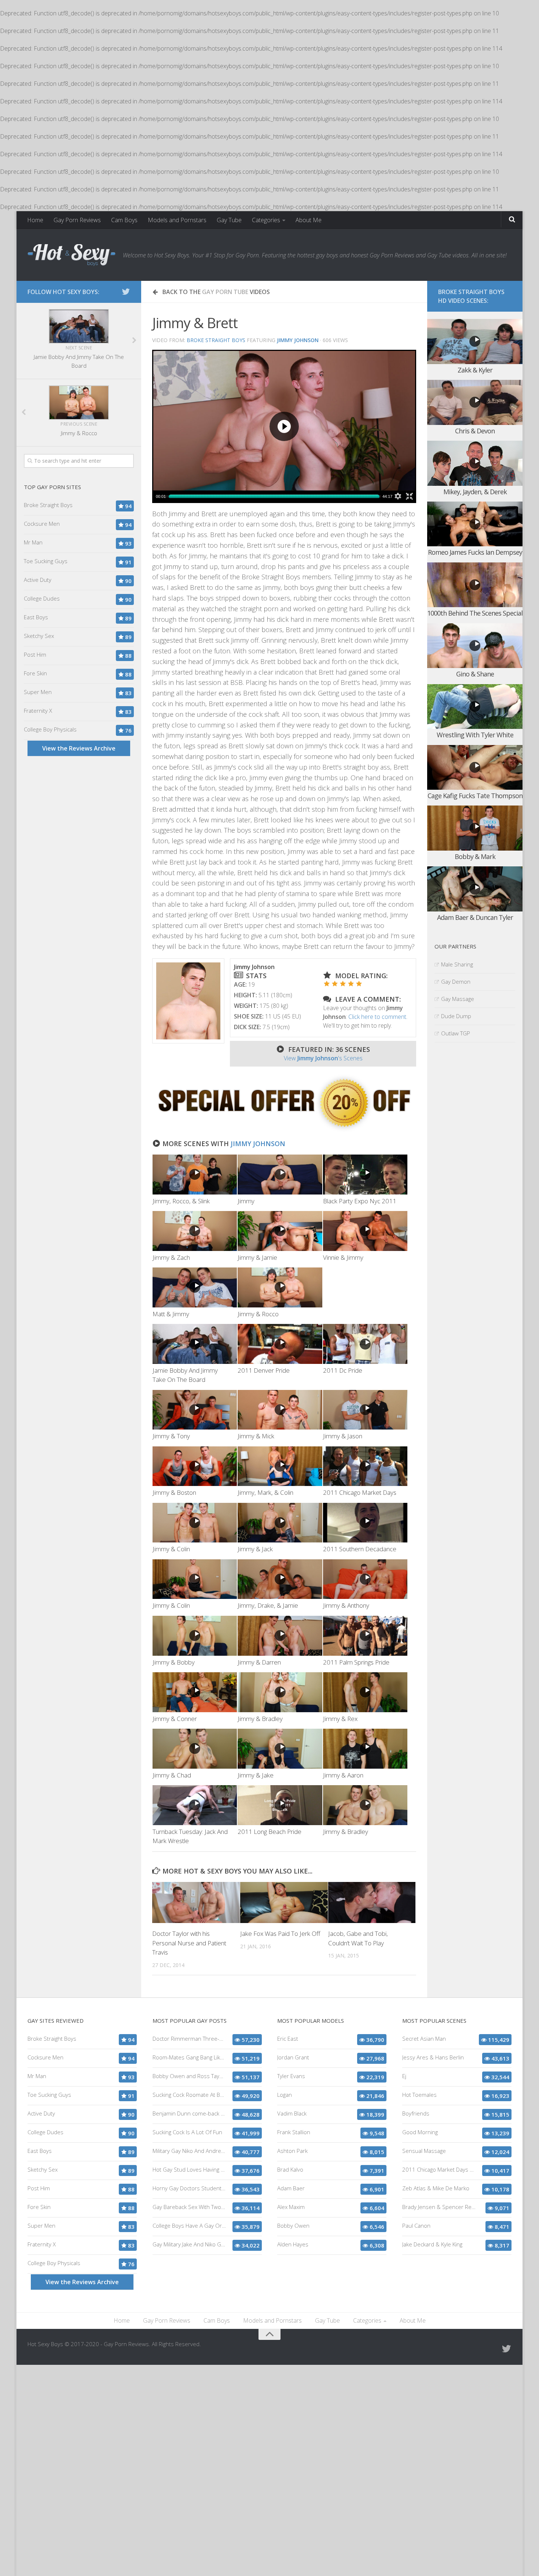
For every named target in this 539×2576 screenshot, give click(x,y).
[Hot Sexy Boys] (71, 255)
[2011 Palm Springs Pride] (365, 1636)
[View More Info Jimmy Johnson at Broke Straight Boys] (188, 1001)
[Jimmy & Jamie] (280, 1231)
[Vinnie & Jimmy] (365, 1231)
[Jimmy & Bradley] (280, 1692)
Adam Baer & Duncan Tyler (475, 917)
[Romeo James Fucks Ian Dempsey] (475, 524)
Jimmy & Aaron (343, 1775)
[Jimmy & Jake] (280, 1749)
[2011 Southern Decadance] (365, 1523)
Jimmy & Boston (174, 1492)
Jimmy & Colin (171, 1549)
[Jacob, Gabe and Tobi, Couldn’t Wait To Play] (372, 1902)
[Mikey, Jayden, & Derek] (475, 463)
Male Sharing (457, 964)
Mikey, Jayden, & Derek (475, 492)
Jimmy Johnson (258, 1144)
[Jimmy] (280, 1175)
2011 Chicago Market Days (360, 1492)
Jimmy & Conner (175, 1719)
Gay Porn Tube (225, 292)
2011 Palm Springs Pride (356, 1662)
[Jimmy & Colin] (195, 1523)
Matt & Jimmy (171, 1314)
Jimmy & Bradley (260, 1719)
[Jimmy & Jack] (280, 1523)
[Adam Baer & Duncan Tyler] (475, 889)
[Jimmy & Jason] (365, 1410)
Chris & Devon (475, 431)
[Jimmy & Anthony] (365, 1579)
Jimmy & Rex (340, 1719)
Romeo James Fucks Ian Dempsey (475, 552)
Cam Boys (124, 220)
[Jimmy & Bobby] (195, 1636)
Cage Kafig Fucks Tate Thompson (475, 796)
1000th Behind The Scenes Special (475, 613)
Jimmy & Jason (343, 1436)
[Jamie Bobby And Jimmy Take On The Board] (195, 1344)
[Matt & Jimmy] (195, 1287)
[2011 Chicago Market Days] (365, 1466)
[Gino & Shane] (475, 646)
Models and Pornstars (177, 220)
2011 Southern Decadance (360, 1549)
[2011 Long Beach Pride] (280, 1805)
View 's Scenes (323, 1058)
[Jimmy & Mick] (280, 1410)
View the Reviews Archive (79, 748)
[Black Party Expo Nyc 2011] (365, 1175)
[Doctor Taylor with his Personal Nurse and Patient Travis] (196, 1902)
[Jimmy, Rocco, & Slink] (195, 1175)
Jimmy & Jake (256, 1775)
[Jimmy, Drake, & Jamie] (280, 1579)
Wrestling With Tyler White (475, 735)
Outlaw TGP (456, 1033)
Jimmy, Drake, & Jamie (268, 1605)
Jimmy (246, 1201)
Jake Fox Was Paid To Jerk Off (280, 1933)
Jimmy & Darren (259, 1662)
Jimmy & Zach (171, 1257)
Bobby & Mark (475, 856)
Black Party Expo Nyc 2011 (360, 1201)
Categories (266, 220)
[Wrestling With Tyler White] (475, 707)
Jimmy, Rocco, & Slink (181, 1201)
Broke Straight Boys (216, 340)
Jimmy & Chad (172, 1775)
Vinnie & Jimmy (343, 1257)
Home (35, 220)
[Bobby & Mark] (475, 828)
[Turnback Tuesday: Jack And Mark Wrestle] (195, 1805)
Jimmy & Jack (255, 1549)
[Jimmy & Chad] (195, 1749)
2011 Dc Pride (343, 1370)
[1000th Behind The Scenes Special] (475, 585)
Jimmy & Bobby (174, 1662)
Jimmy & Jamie (257, 1257)
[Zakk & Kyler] (475, 342)
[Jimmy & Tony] (195, 1410)
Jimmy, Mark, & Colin (265, 1492)
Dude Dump (456, 1016)
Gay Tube (229, 220)
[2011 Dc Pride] (365, 1344)
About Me (309, 220)
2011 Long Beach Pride (269, 1832)
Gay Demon (456, 981)
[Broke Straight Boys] (284, 1130)
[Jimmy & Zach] (195, 1231)
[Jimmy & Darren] (280, 1636)
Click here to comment (377, 1017)
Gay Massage (458, 999)
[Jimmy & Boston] (195, 1466)
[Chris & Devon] (475, 402)
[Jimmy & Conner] (195, 1692)
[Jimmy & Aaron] (365, 1749)
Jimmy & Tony (171, 1436)
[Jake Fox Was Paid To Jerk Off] (284, 1902)
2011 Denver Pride (264, 1370)
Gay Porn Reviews (77, 220)
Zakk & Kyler (475, 370)
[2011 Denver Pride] (280, 1344)
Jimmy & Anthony (346, 1605)
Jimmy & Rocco (258, 1314)
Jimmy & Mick (256, 1436)
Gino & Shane (475, 674)
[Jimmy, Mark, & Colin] (280, 1466)
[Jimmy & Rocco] (280, 1287)
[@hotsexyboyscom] (126, 291)
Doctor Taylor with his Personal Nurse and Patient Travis (189, 1943)
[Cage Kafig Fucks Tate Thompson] (475, 768)
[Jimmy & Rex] (365, 1692)
